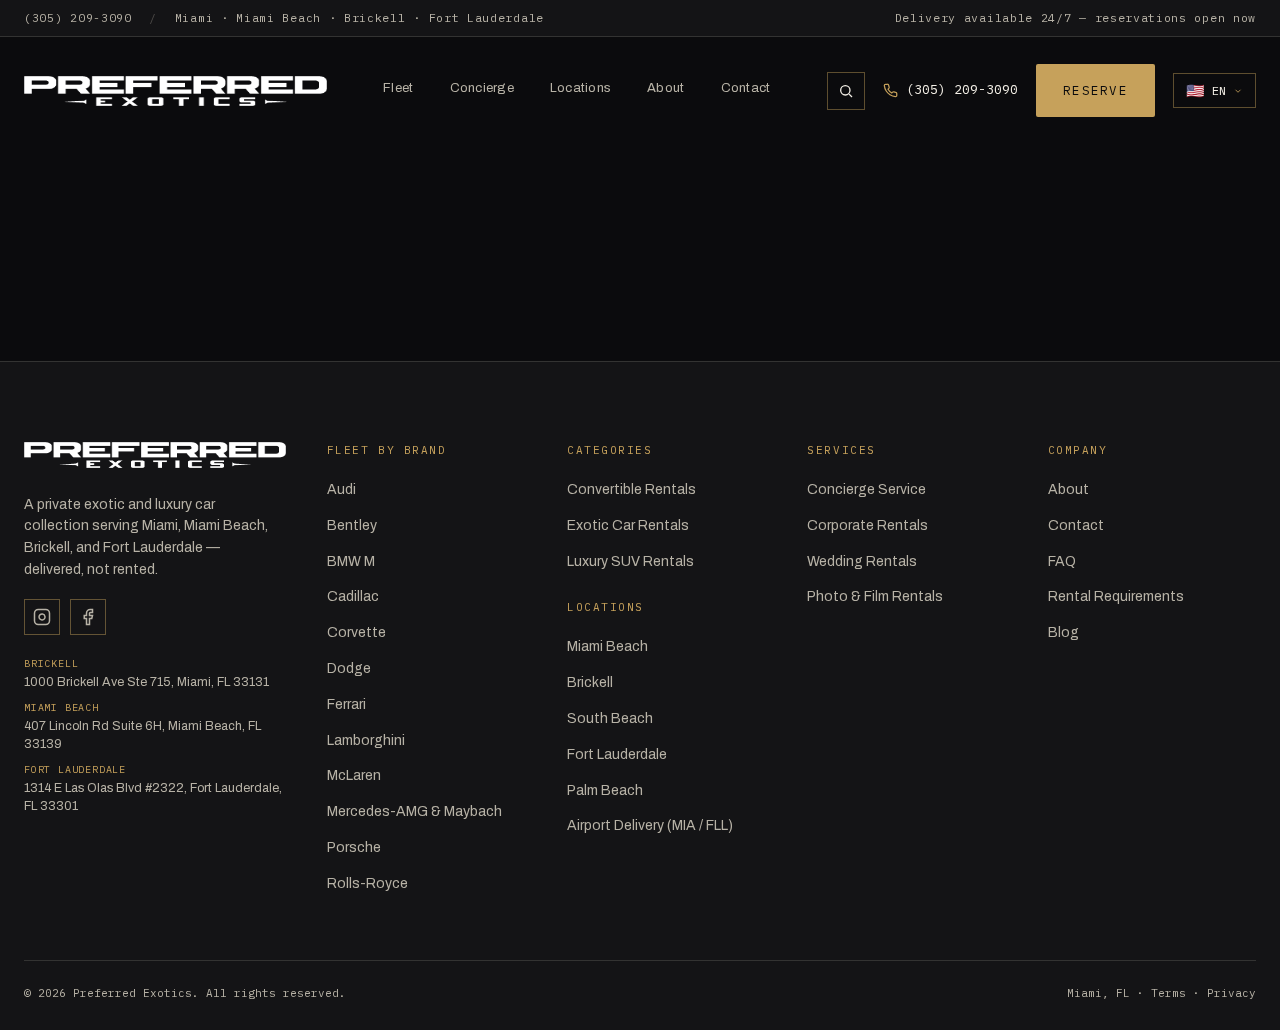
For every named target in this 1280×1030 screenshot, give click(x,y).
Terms (1168, 993)
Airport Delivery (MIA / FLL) (650, 825)
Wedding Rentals (862, 561)
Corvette (356, 632)
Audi (341, 489)
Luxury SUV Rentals (630, 561)
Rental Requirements (1116, 596)
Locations (580, 88)
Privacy (1231, 993)
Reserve (1095, 90)
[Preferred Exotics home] (175, 91)
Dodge (349, 668)
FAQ (1062, 561)
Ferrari (346, 704)
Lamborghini (366, 740)
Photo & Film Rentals (875, 596)
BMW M (351, 561)
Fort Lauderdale (617, 754)
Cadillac (353, 596)
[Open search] (846, 91)
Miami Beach (607, 646)
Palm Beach (605, 790)
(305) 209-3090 (78, 17)
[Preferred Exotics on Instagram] (42, 617)
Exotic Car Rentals (628, 525)
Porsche (354, 847)
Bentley (352, 525)
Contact (746, 88)
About (665, 88)
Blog (1063, 632)
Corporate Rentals (867, 525)
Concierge (482, 88)
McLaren (354, 775)
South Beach (610, 718)
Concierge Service (866, 489)
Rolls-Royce (367, 883)
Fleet (398, 88)
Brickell (590, 682)
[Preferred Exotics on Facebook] (88, 617)
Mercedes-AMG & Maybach (414, 811)
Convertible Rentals (631, 489)
